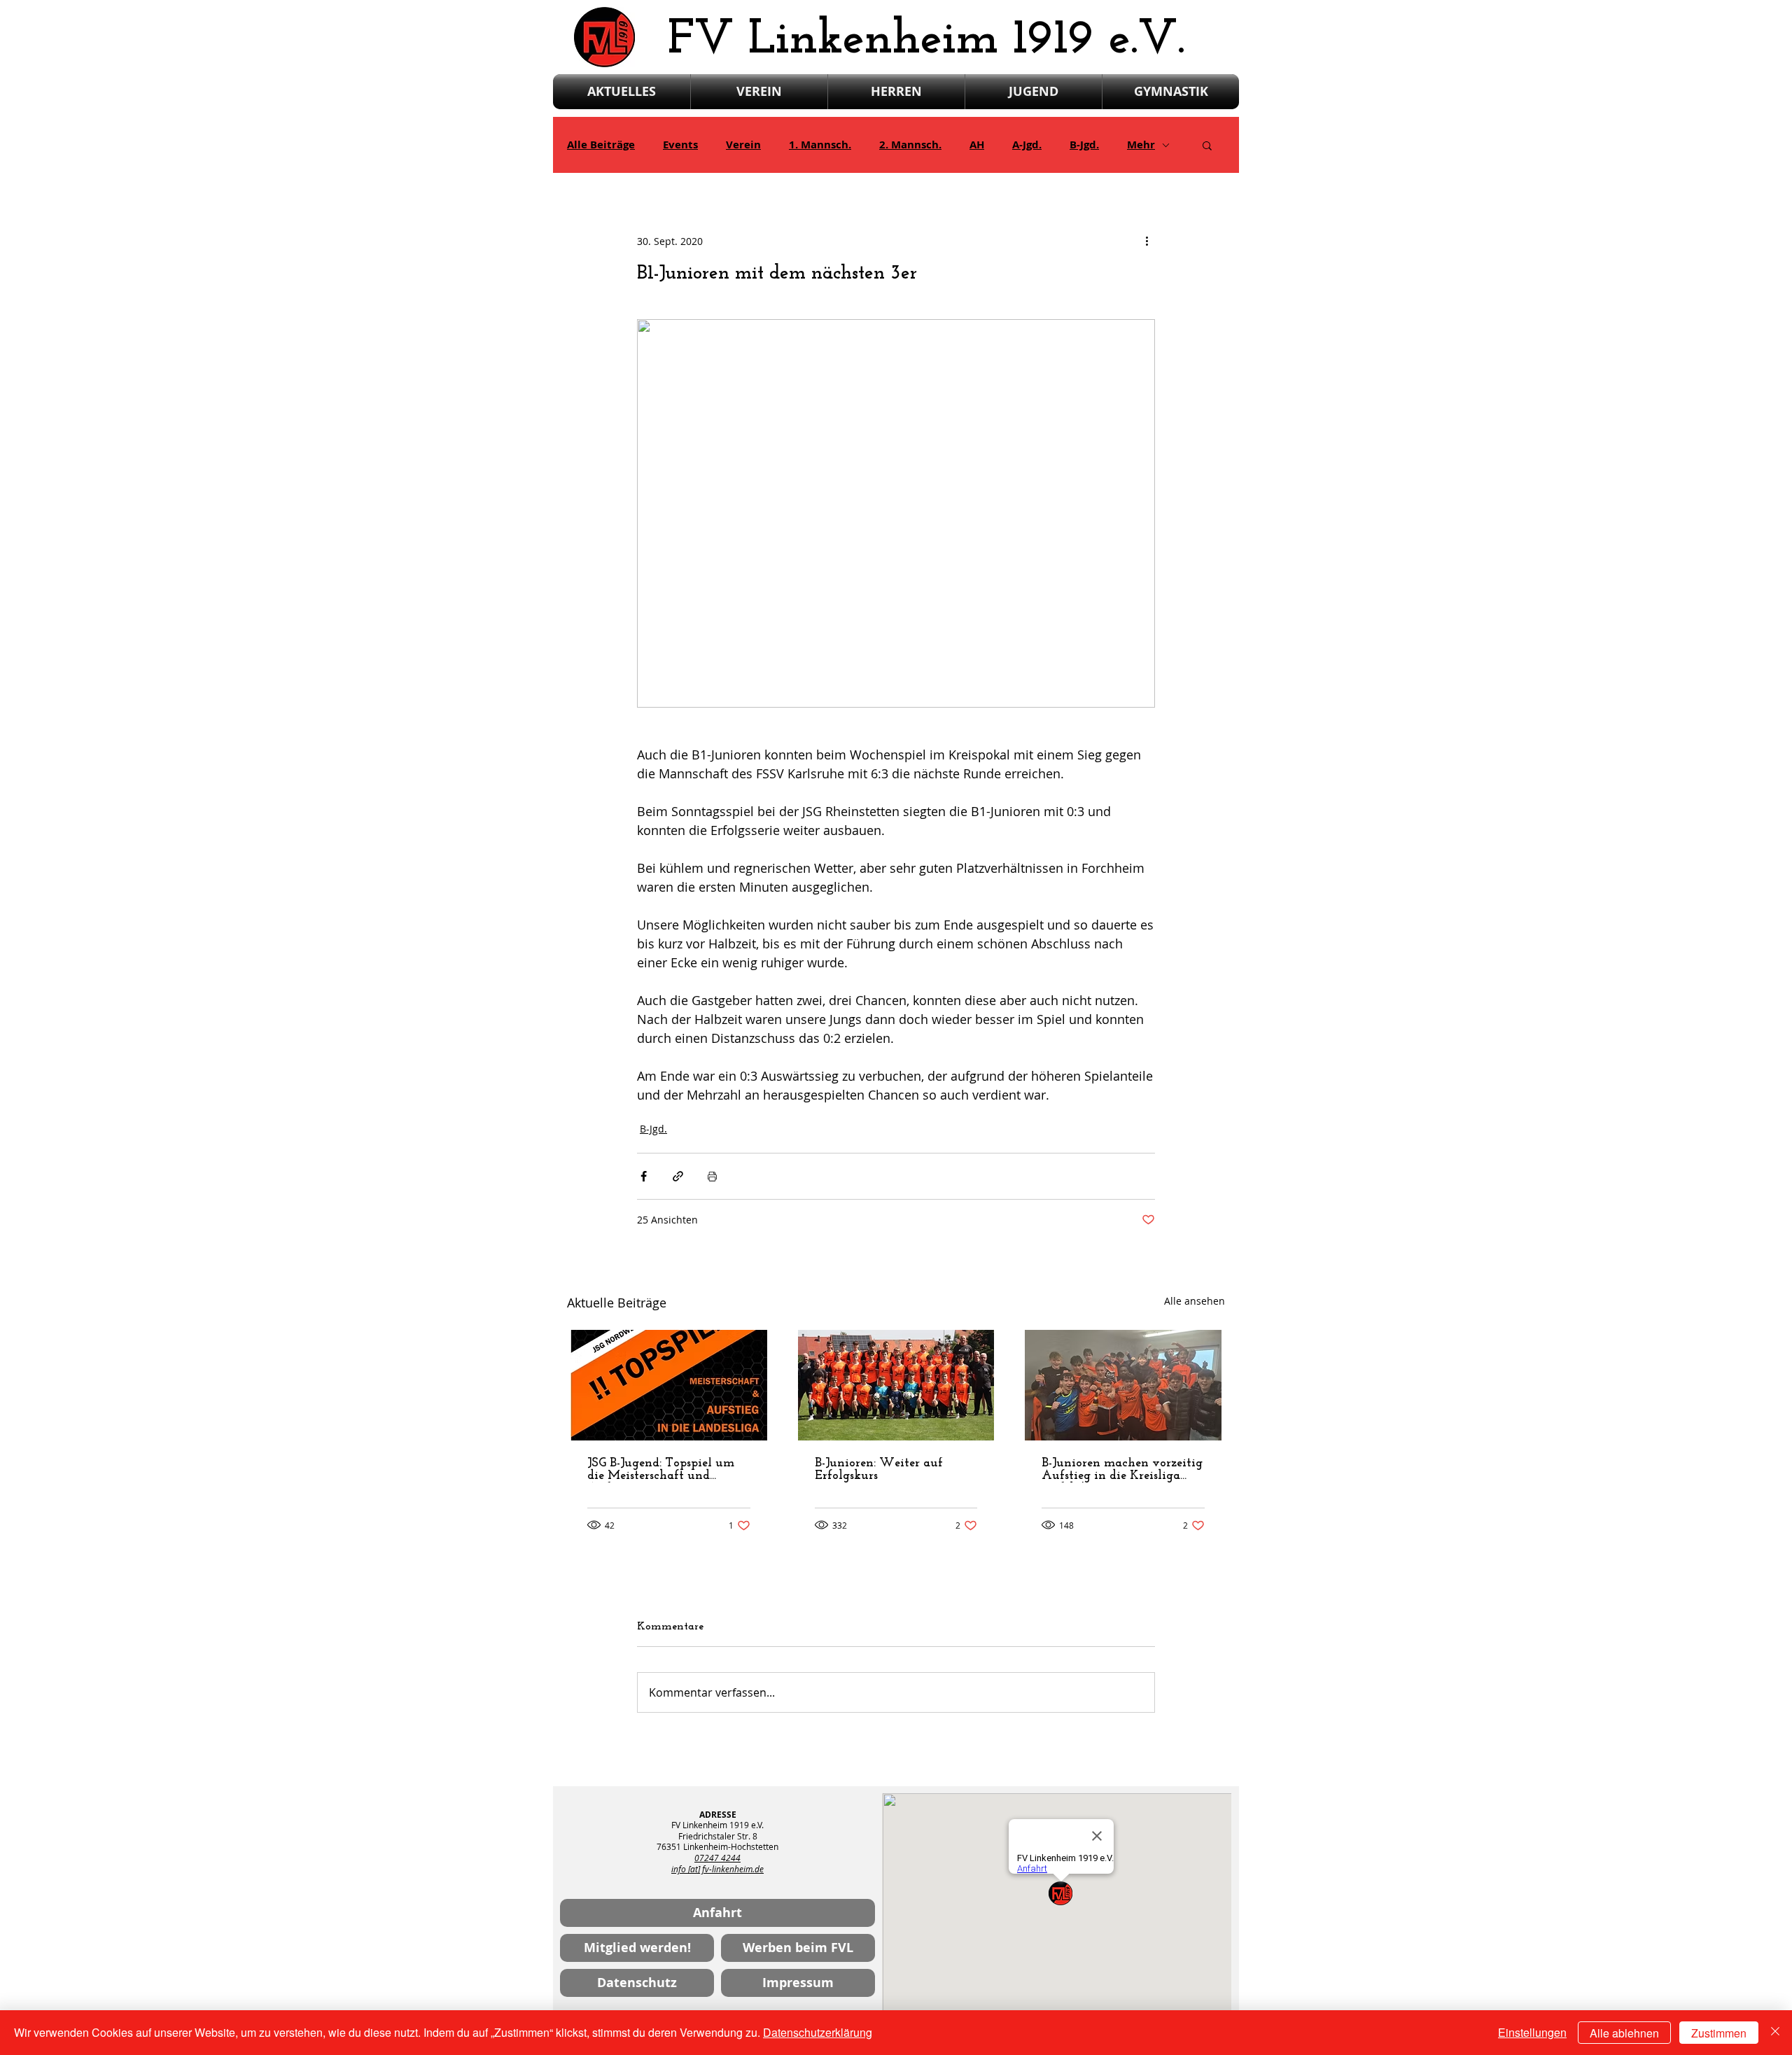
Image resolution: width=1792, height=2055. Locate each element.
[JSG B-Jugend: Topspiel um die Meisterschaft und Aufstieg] (669, 1385)
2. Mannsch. (910, 145)
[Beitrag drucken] (712, 1176)
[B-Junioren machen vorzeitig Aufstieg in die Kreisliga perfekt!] (1123, 1385)
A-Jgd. (1027, 145)
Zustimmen (1719, 2033)
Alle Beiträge (601, 145)
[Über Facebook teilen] (644, 1176)
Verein (743, 145)
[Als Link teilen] (678, 1176)
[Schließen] (1775, 2033)
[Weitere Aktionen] (1147, 241)
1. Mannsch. (820, 145)
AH (977, 145)
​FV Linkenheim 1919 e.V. (926, 40)
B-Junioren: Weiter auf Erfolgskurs (879, 1470)
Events (680, 145)
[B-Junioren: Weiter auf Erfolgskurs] (896, 1385)
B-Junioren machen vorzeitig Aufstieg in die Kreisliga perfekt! (1122, 1470)
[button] (1207, 145)
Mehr (1141, 145)
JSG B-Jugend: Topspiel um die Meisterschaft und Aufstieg (661, 1470)
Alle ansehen (1195, 1301)
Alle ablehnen (1624, 2033)
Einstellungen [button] (1532, 2032)
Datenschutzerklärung (818, 2032)
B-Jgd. (1084, 145)
